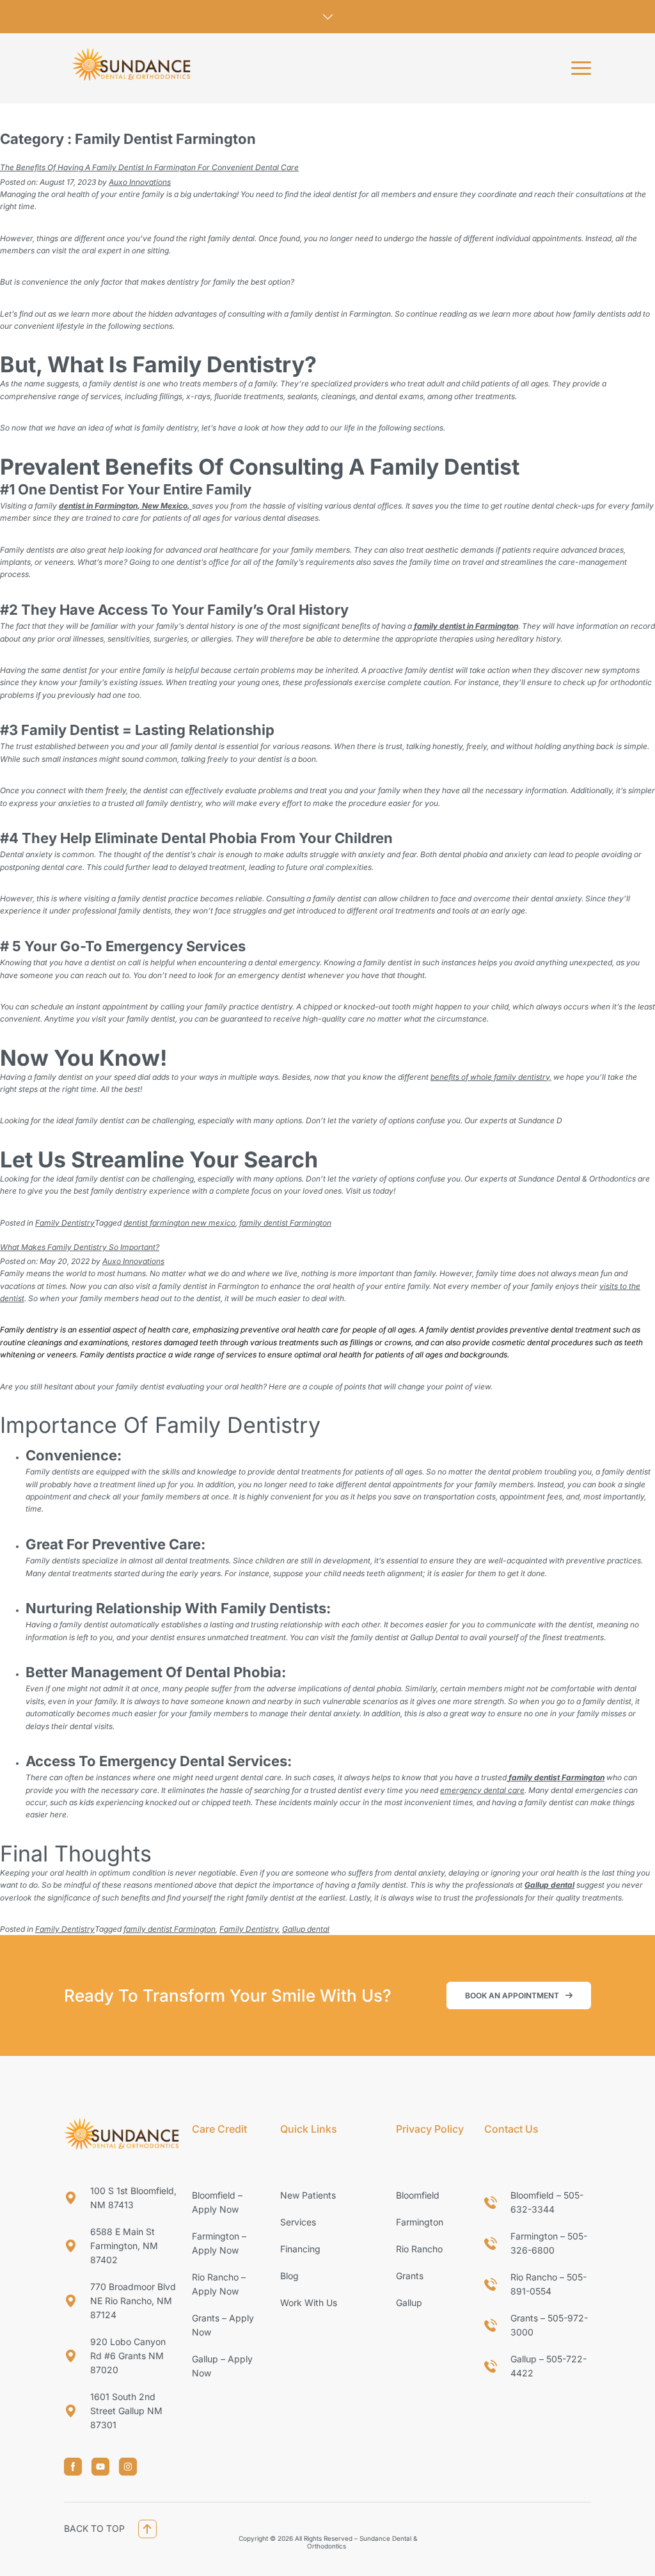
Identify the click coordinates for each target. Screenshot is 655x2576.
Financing (300, 2249)
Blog (289, 2276)
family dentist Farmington (285, 1223)
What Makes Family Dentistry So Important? (80, 1247)
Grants (410, 2276)
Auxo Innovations (140, 182)
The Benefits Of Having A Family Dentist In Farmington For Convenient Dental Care (149, 167)
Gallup (409, 2303)
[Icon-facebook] (73, 2467)
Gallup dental (306, 1929)
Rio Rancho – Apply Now (219, 2284)
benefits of (450, 1077)
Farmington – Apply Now (219, 2243)
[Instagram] (128, 2467)
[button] (581, 68)
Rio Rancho (419, 2249)
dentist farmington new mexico (179, 1223)
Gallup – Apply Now (222, 2366)
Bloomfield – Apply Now (217, 2202)
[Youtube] (100, 2467)
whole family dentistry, (511, 1077)
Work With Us (309, 2303)
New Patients (308, 2195)
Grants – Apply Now (223, 2325)
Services (298, 2222)
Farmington (420, 2222)
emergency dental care (482, 1790)
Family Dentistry (65, 1223)
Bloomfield (418, 2195)
